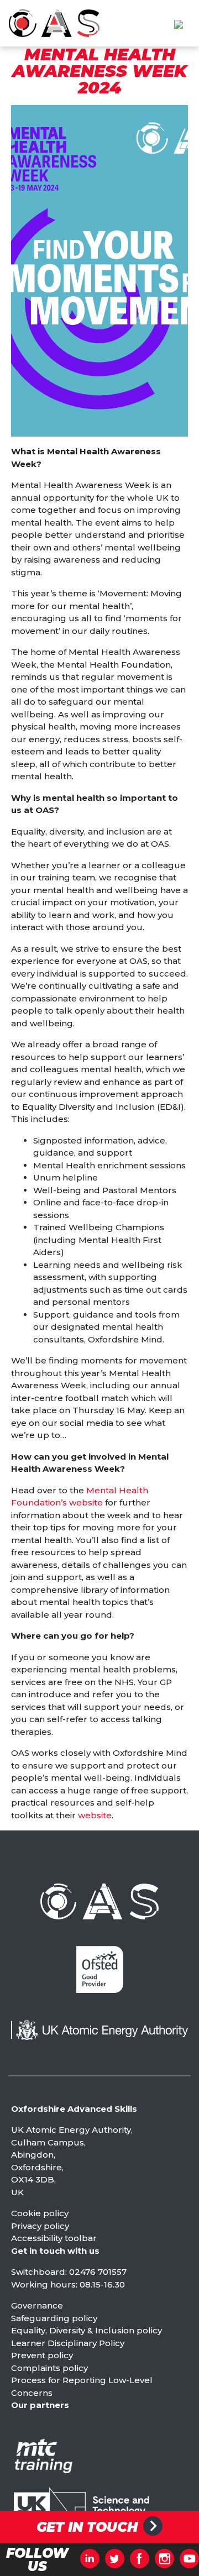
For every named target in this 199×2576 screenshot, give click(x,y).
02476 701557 (98, 2272)
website (95, 1815)
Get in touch (87, 2527)
